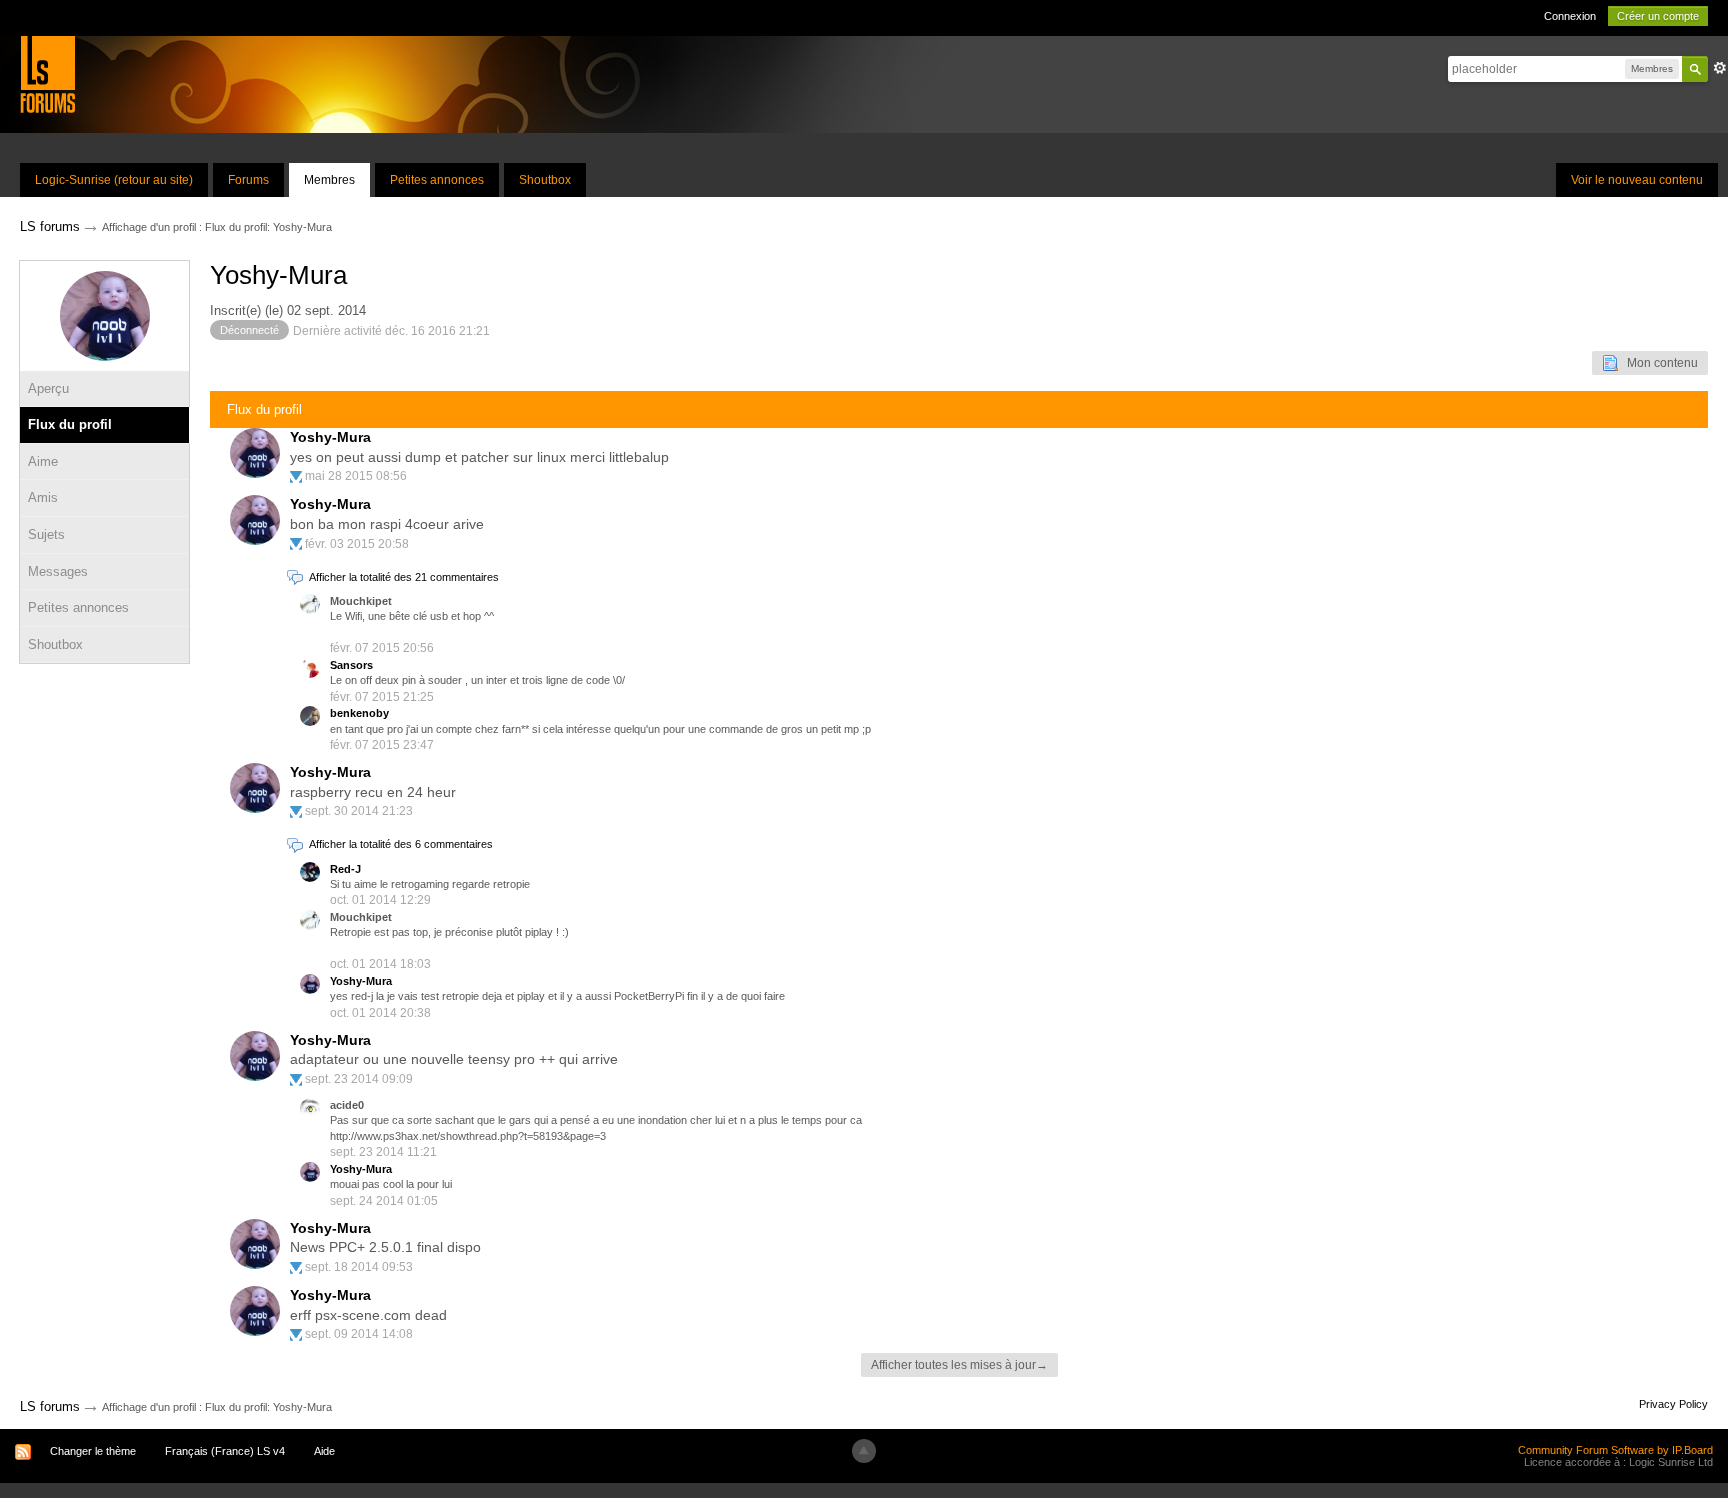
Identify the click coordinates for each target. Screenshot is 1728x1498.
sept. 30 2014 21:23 (359, 811)
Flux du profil (70, 424)
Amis (43, 497)
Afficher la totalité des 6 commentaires (401, 844)
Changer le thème (93, 1451)
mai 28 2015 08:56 (356, 476)
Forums (248, 180)
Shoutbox (545, 180)
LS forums (50, 1406)
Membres (329, 180)
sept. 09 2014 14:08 (359, 1334)
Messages (58, 571)
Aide (324, 1451)
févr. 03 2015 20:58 (357, 544)
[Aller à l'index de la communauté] (47, 73)
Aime (43, 461)
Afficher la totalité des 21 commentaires (404, 577)
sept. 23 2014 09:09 (359, 1079)
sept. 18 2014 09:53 (359, 1267)
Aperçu (48, 388)
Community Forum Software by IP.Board (1615, 1450)
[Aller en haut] (864, 1451)
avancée (1720, 68)
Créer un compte (1658, 16)
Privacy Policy (1673, 1404)
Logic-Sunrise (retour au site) (114, 180)
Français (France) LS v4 (225, 1451)
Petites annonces (437, 180)
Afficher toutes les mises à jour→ (959, 1365)
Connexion (1570, 16)
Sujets (46, 534)
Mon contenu (1658, 363)
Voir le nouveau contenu (1637, 180)
